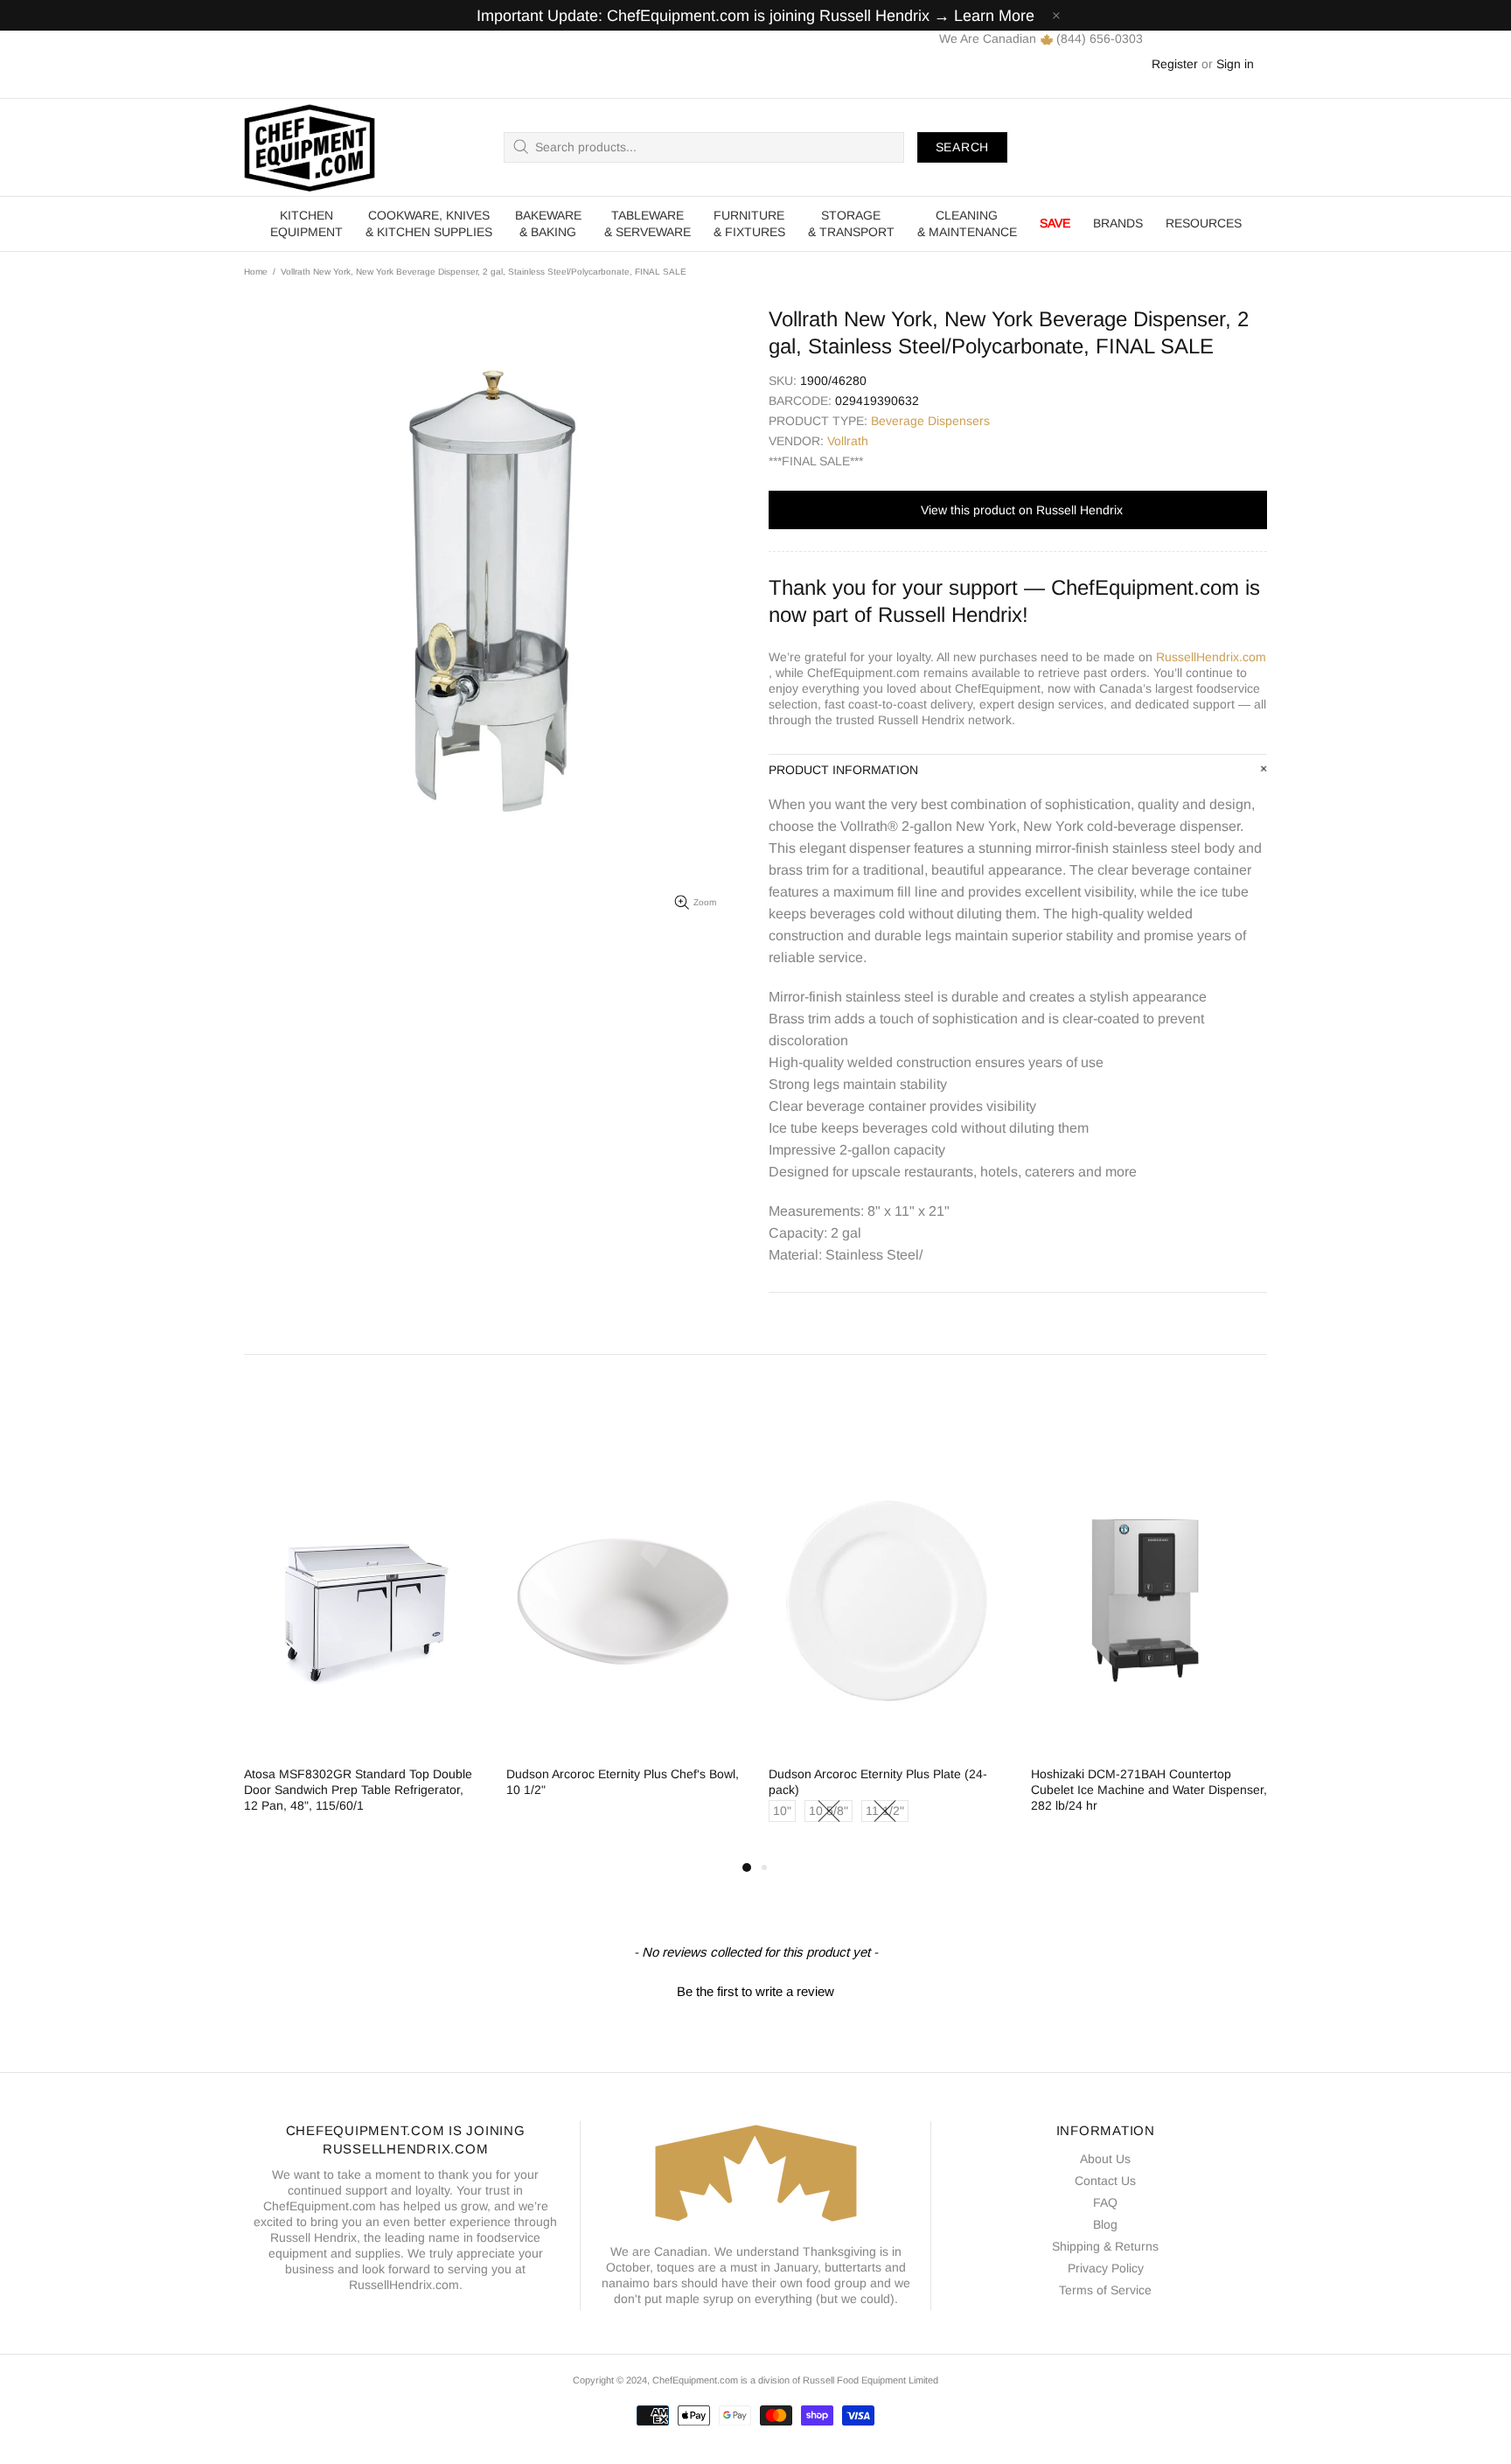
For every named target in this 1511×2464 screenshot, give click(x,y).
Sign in (1235, 64)
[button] (755, 1989)
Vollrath (848, 441)
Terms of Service (1105, 2290)
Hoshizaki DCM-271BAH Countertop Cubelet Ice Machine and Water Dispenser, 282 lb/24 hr (1149, 1790)
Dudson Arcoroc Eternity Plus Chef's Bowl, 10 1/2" (623, 1782)
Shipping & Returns (1105, 2246)
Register (1175, 64)
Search (962, 147)
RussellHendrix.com (1211, 657)
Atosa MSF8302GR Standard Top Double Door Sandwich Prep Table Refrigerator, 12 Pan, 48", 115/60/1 (358, 1790)
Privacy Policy (1106, 2268)
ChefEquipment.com (310, 147)
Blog (1105, 2224)
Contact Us (1105, 2181)
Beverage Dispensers (930, 421)
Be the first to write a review (755, 1991)
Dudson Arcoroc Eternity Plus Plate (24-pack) (878, 1782)
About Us (1105, 2159)
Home (256, 272)
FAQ (1105, 2202)
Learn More (994, 16)
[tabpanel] (362, 1646)
